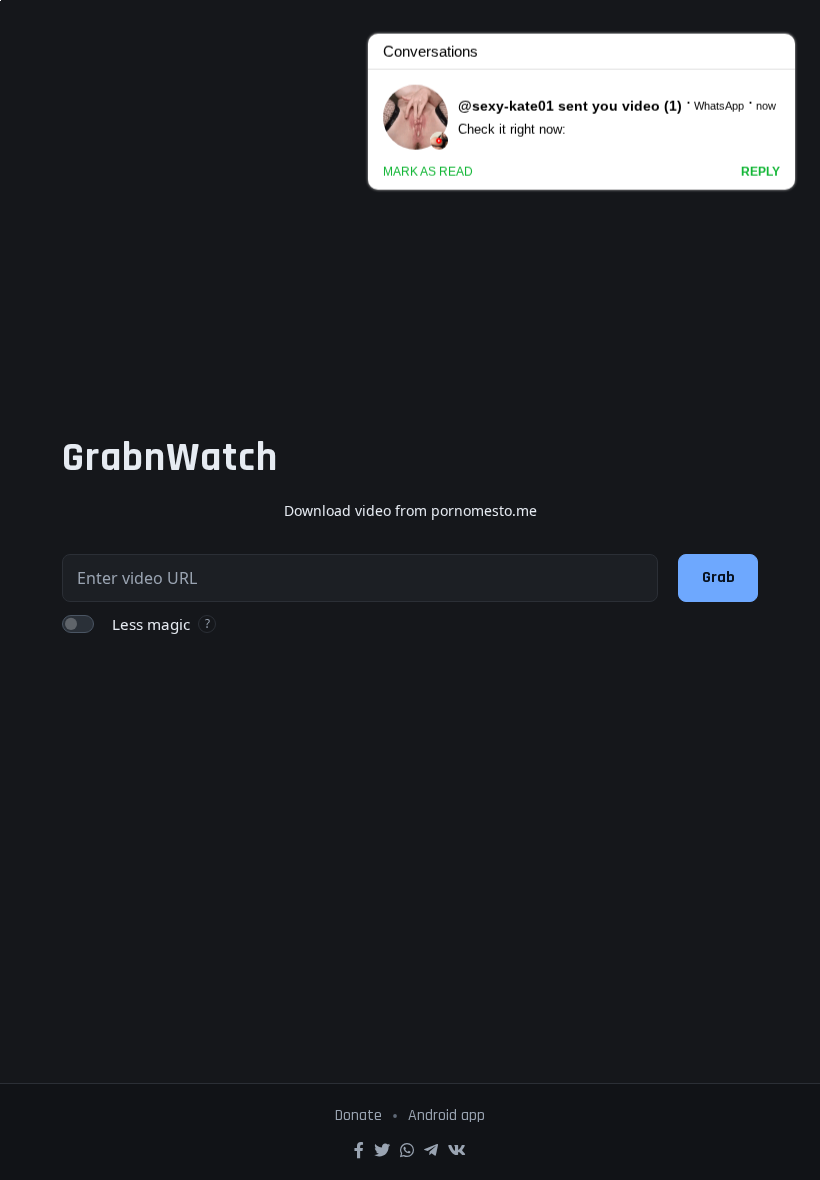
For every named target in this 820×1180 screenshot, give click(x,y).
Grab (718, 577)
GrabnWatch (170, 458)
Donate (358, 1115)
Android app (446, 1115)
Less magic (151, 624)
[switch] (78, 624)
